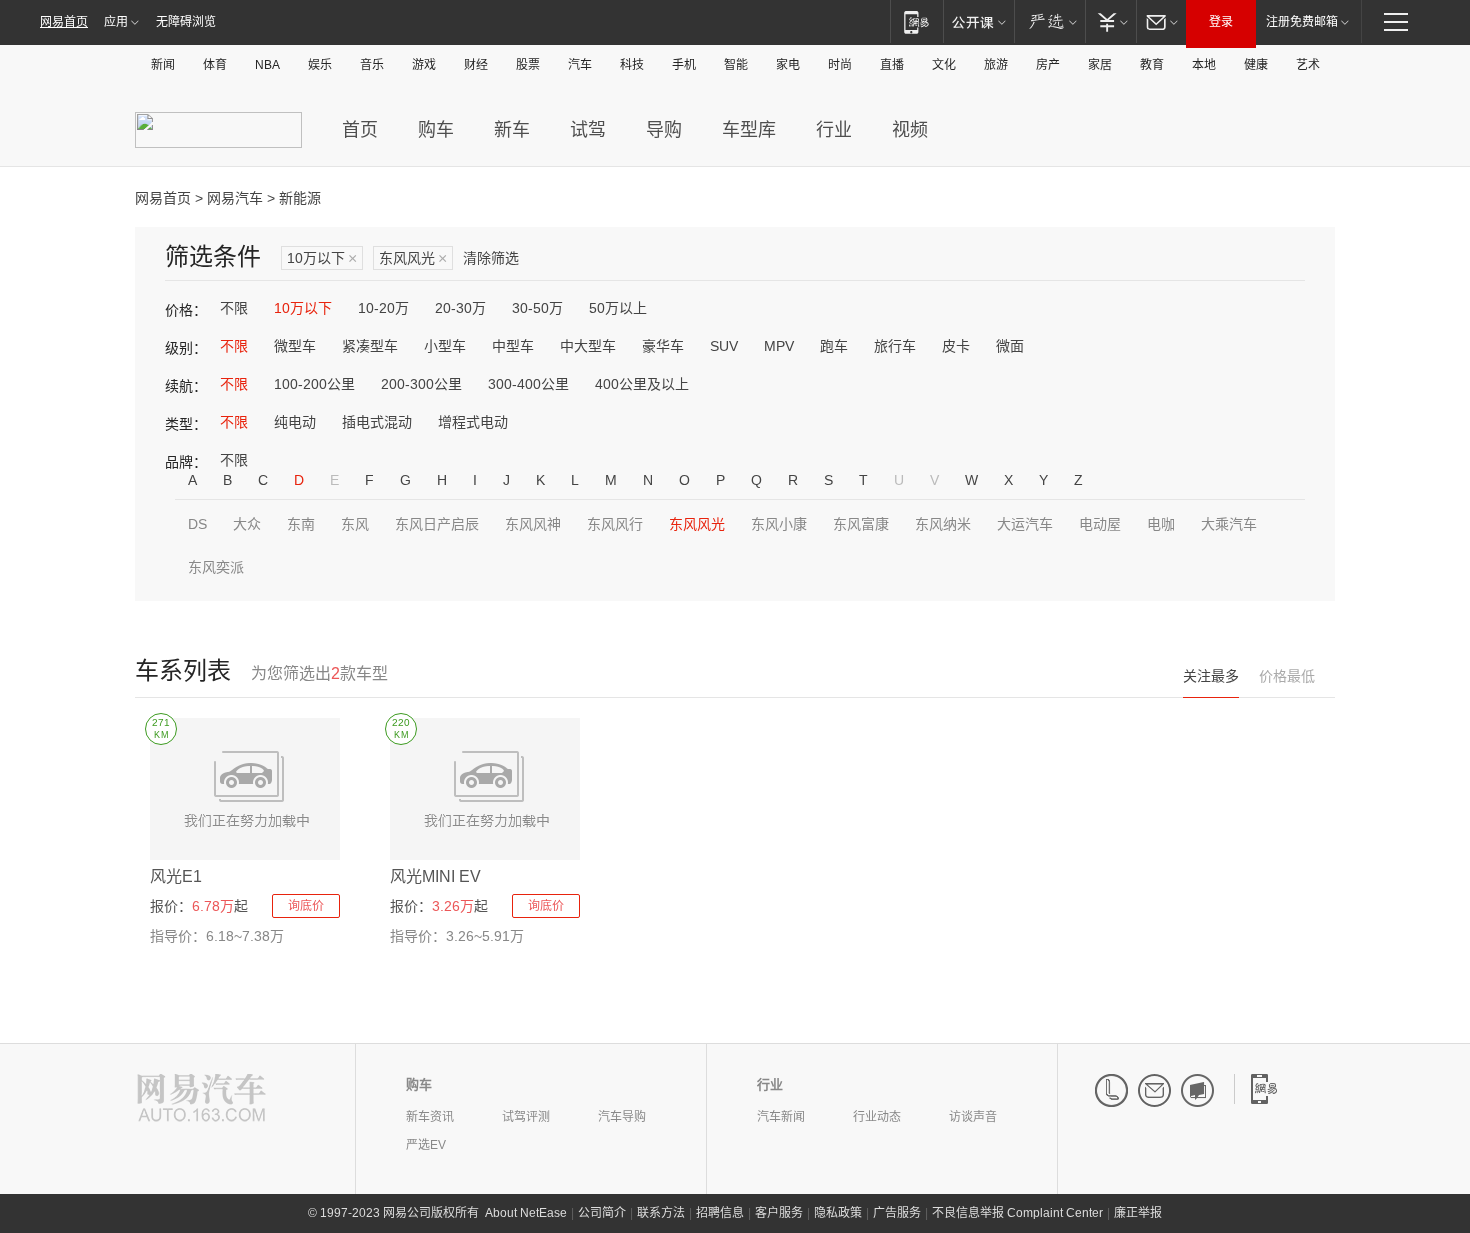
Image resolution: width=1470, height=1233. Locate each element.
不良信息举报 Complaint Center (1017, 1213)
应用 (116, 22)
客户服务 (779, 1213)
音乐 (372, 65)
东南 (301, 524)
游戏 (424, 65)
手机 (684, 65)
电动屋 (1100, 524)
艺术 (1308, 65)
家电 (788, 65)
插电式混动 (377, 422)
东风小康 (779, 524)
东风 (355, 524)
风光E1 (176, 876)
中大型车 (588, 346)
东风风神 (533, 524)
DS (197, 524)
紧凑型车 (370, 346)
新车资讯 (430, 1117)
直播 (892, 65)
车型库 (749, 130)
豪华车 (663, 346)
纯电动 (295, 422)
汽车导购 (622, 1117)
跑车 (834, 346)
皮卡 (956, 346)
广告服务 (897, 1213)
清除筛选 (491, 258)
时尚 (840, 65)
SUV (724, 346)
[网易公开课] (978, 21)
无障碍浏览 (186, 22)
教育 (1152, 65)
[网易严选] (1049, 21)
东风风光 (413, 258)
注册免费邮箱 (1302, 22)
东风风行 (615, 524)
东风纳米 (943, 524)
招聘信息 (720, 1213)
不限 (234, 308)
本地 (1204, 65)
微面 (1010, 346)
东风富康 (861, 524)
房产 (1048, 65)
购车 (436, 130)
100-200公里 (314, 384)
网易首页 (64, 22)
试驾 (588, 130)
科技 (632, 65)
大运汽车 (1025, 524)
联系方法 (661, 1213)
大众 (247, 524)
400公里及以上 (642, 384)
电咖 (1161, 524)
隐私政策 (838, 1213)
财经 (476, 65)
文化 (944, 65)
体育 (215, 65)
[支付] (1110, 21)
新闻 (163, 65)
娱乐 (320, 65)
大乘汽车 (1229, 524)
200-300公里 (421, 384)
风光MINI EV (435, 876)
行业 (834, 130)
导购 (664, 130)
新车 (512, 130)
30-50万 (537, 308)
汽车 (580, 65)
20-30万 (460, 308)
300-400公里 (528, 384)
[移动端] (916, 21)
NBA (267, 65)
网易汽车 (235, 198)
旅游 (996, 65)
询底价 (306, 906)
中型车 (513, 346)
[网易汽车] (201, 1099)
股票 (528, 65)
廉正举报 (1138, 1213)
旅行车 (895, 346)
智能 (736, 65)
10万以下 (322, 258)
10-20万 (383, 308)
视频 (910, 130)
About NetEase (526, 1213)
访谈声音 (973, 1117)
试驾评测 (526, 1117)
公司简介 (602, 1213)
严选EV (426, 1145)
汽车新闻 (781, 1117)
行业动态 (877, 1117)
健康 (1256, 65)
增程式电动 (473, 422)
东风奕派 (216, 567)
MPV (779, 346)
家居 (1100, 65)
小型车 (445, 346)
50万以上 (618, 308)
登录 (1221, 22)
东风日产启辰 (437, 524)
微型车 (295, 346)
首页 (360, 130)
